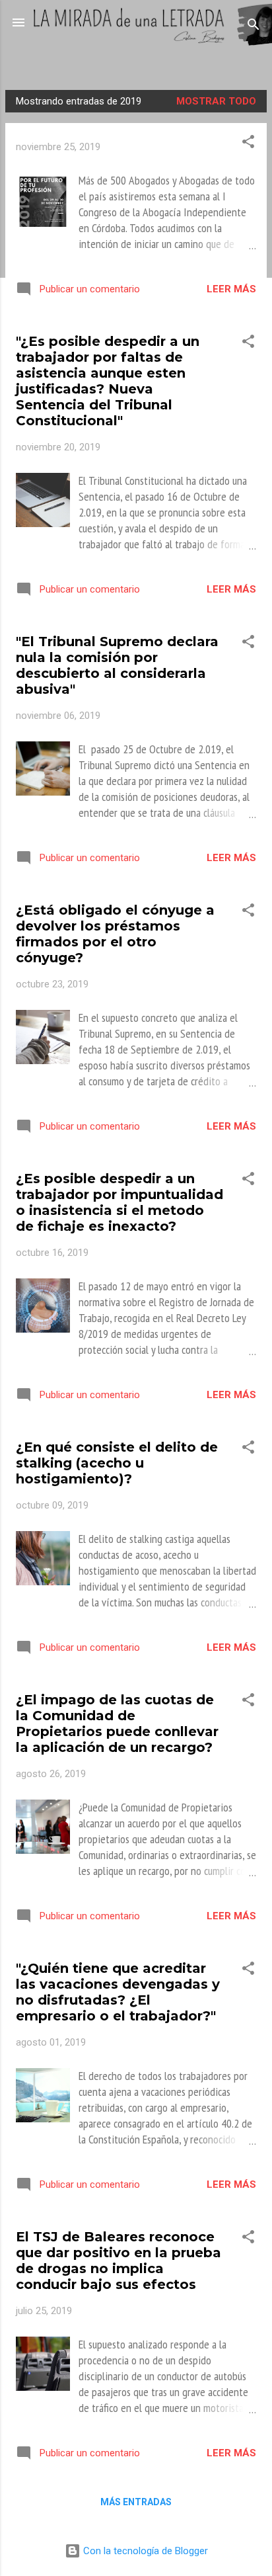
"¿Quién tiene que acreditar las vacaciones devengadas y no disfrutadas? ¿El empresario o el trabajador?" (118, 1992)
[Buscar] (254, 27)
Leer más (231, 289)
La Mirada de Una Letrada (136, 56)
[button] (248, 144)
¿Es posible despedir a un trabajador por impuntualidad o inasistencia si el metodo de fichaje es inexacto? (119, 1202)
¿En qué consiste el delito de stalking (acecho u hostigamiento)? (117, 1463)
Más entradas (136, 2502)
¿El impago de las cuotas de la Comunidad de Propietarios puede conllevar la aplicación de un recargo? (117, 1724)
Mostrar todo (216, 101)
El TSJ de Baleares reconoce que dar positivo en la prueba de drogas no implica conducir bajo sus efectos (119, 2261)
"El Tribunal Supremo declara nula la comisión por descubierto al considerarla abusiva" (117, 665)
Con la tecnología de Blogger (144, 2551)
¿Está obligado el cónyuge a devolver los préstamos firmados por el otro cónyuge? (115, 934)
